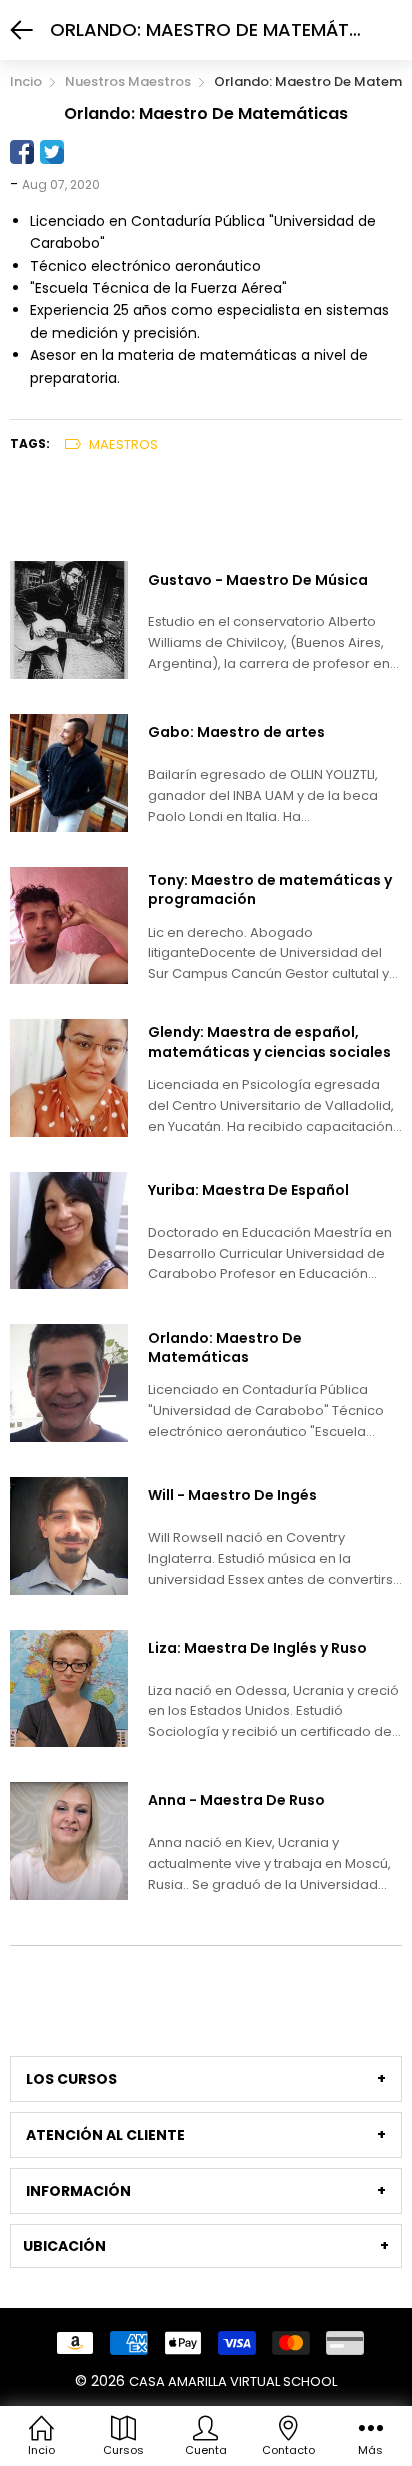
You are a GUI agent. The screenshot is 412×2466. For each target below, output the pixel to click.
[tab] (206, 2079)
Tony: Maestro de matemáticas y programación (270, 890)
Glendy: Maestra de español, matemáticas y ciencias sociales (269, 1042)
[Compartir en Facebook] (22, 152)
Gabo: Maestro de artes (236, 732)
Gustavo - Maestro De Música (258, 580)
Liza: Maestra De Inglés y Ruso (257, 1648)
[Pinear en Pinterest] (82, 152)
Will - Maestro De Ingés (232, 1495)
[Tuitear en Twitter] (52, 152)
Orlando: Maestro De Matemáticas (225, 1348)
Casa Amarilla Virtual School (233, 2381)
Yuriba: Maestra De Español (248, 1190)
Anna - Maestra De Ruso (236, 1800)
